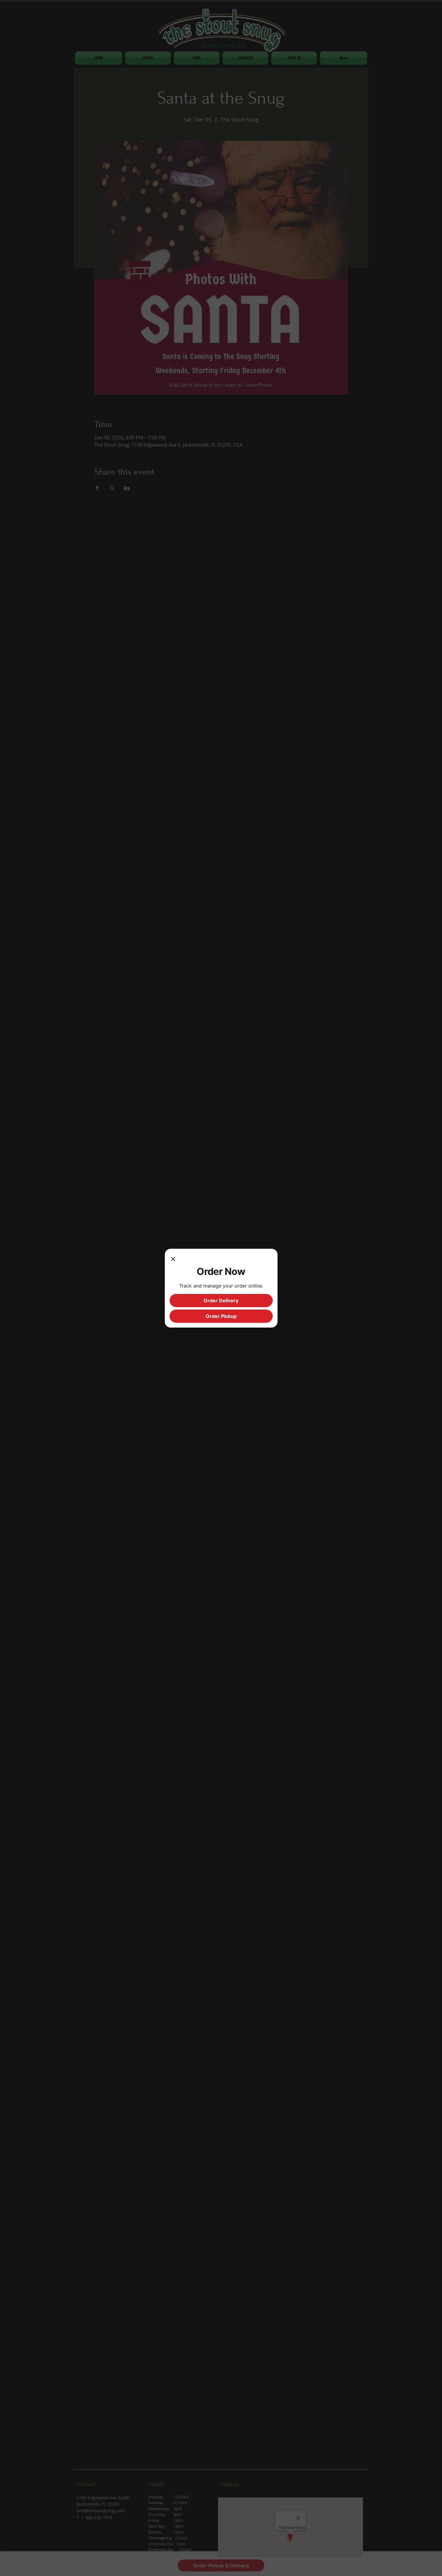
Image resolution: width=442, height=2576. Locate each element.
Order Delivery (221, 1300)
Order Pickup (221, 1316)
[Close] (173, 1260)
